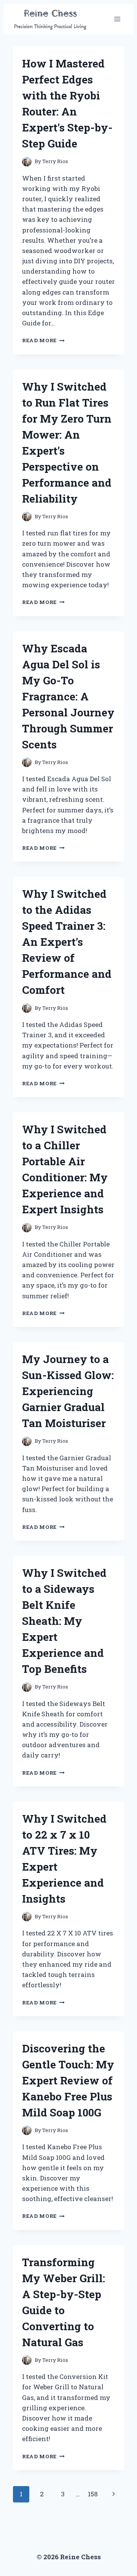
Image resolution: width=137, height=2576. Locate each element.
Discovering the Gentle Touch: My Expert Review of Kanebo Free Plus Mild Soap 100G (68, 2080)
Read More (43, 340)
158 (93, 2494)
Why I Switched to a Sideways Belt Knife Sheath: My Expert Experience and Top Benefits (64, 1621)
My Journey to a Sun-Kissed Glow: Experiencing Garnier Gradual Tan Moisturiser (68, 1391)
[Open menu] (117, 19)
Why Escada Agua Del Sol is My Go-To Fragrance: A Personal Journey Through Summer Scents (68, 696)
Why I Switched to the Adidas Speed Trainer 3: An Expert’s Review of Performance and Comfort (67, 942)
